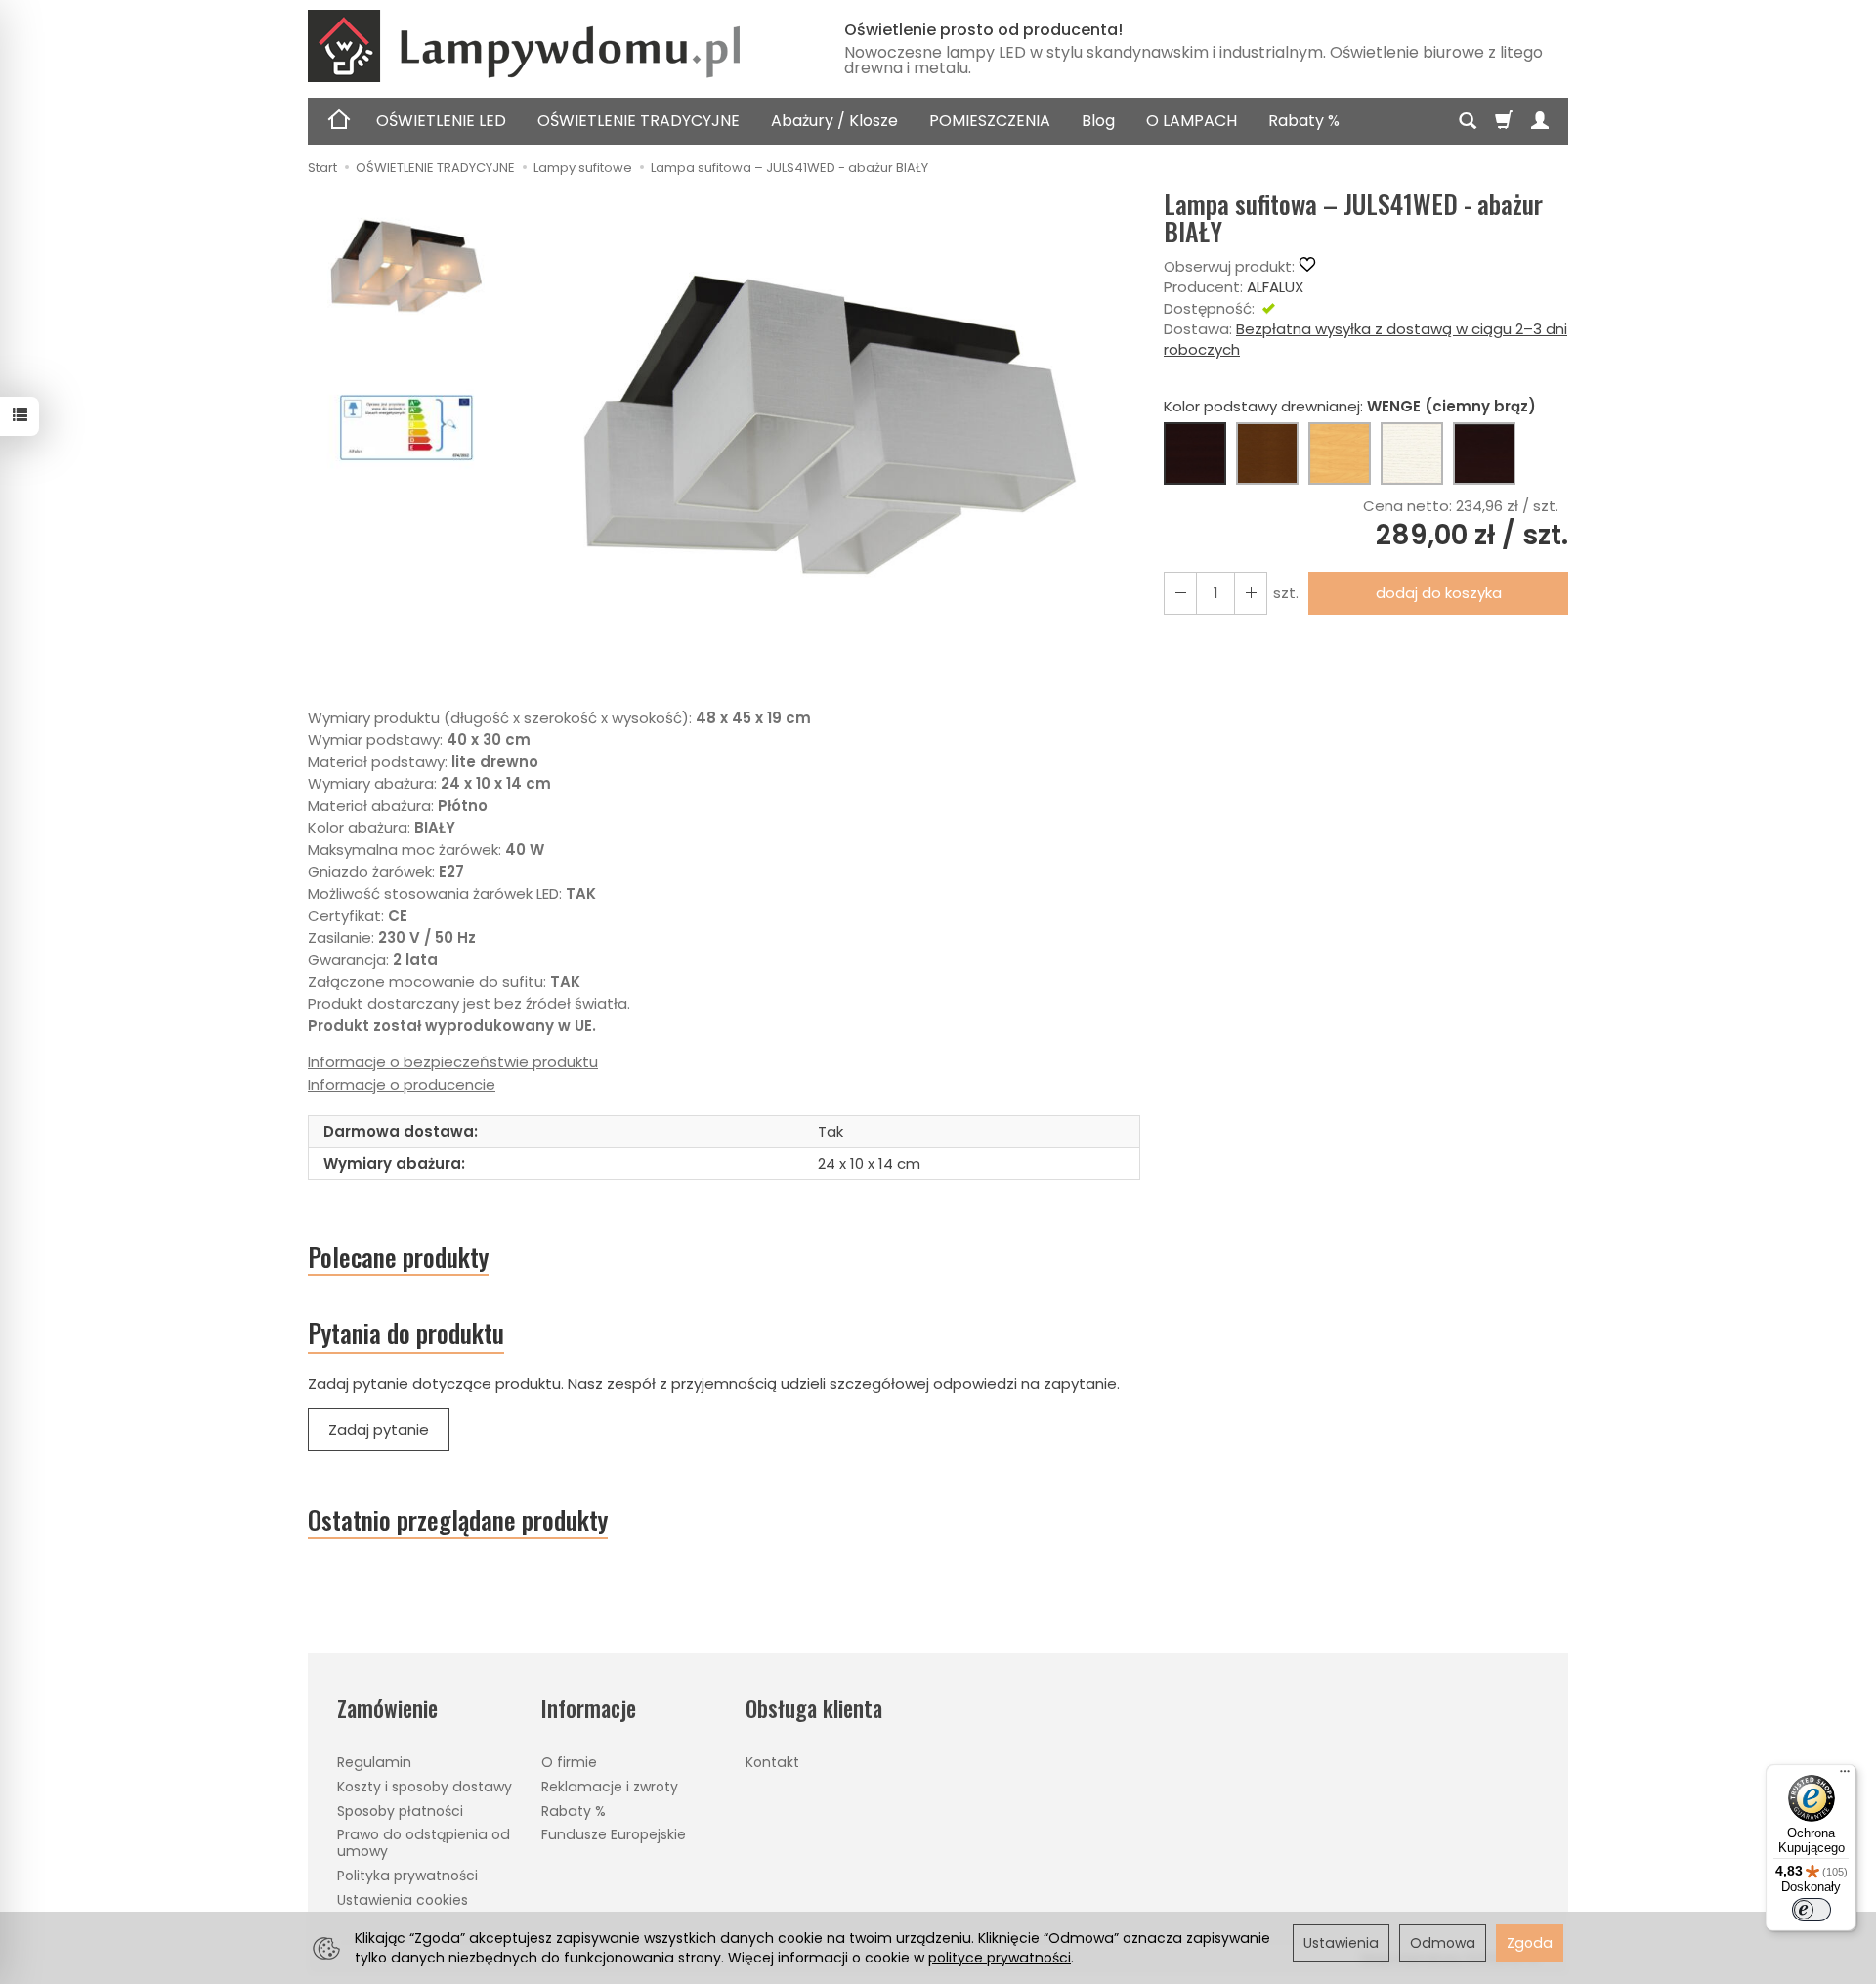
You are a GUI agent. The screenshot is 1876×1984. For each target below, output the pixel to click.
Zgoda (1530, 1943)
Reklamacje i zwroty (610, 1787)
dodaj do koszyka (1439, 593)
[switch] (1812, 1910)
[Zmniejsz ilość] (1251, 593)
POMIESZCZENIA (990, 121)
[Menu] (1845, 1776)
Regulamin (374, 1762)
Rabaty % (1304, 121)
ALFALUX (1275, 287)
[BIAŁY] (1412, 453)
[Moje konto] (1540, 121)
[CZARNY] (1484, 453)
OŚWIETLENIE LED (441, 121)
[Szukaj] (1468, 121)
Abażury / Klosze (834, 121)
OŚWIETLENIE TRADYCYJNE (639, 121)
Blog (1098, 121)
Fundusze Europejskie (614, 1834)
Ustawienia (1341, 1943)
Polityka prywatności (407, 1876)
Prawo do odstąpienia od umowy (424, 1843)
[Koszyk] (1504, 121)
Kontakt (772, 1762)
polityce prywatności (1000, 1958)
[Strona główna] (552, 46)
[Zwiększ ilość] (1180, 593)
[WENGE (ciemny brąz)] (1195, 453)
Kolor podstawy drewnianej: (1350, 406)
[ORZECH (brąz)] (1267, 453)
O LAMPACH (1192, 121)
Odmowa (1443, 1943)
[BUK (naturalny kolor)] (1340, 453)
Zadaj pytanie (379, 1429)
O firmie (569, 1762)
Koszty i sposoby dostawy (425, 1787)
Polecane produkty (398, 1257)
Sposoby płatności (400, 1811)
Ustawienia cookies (403, 1900)
